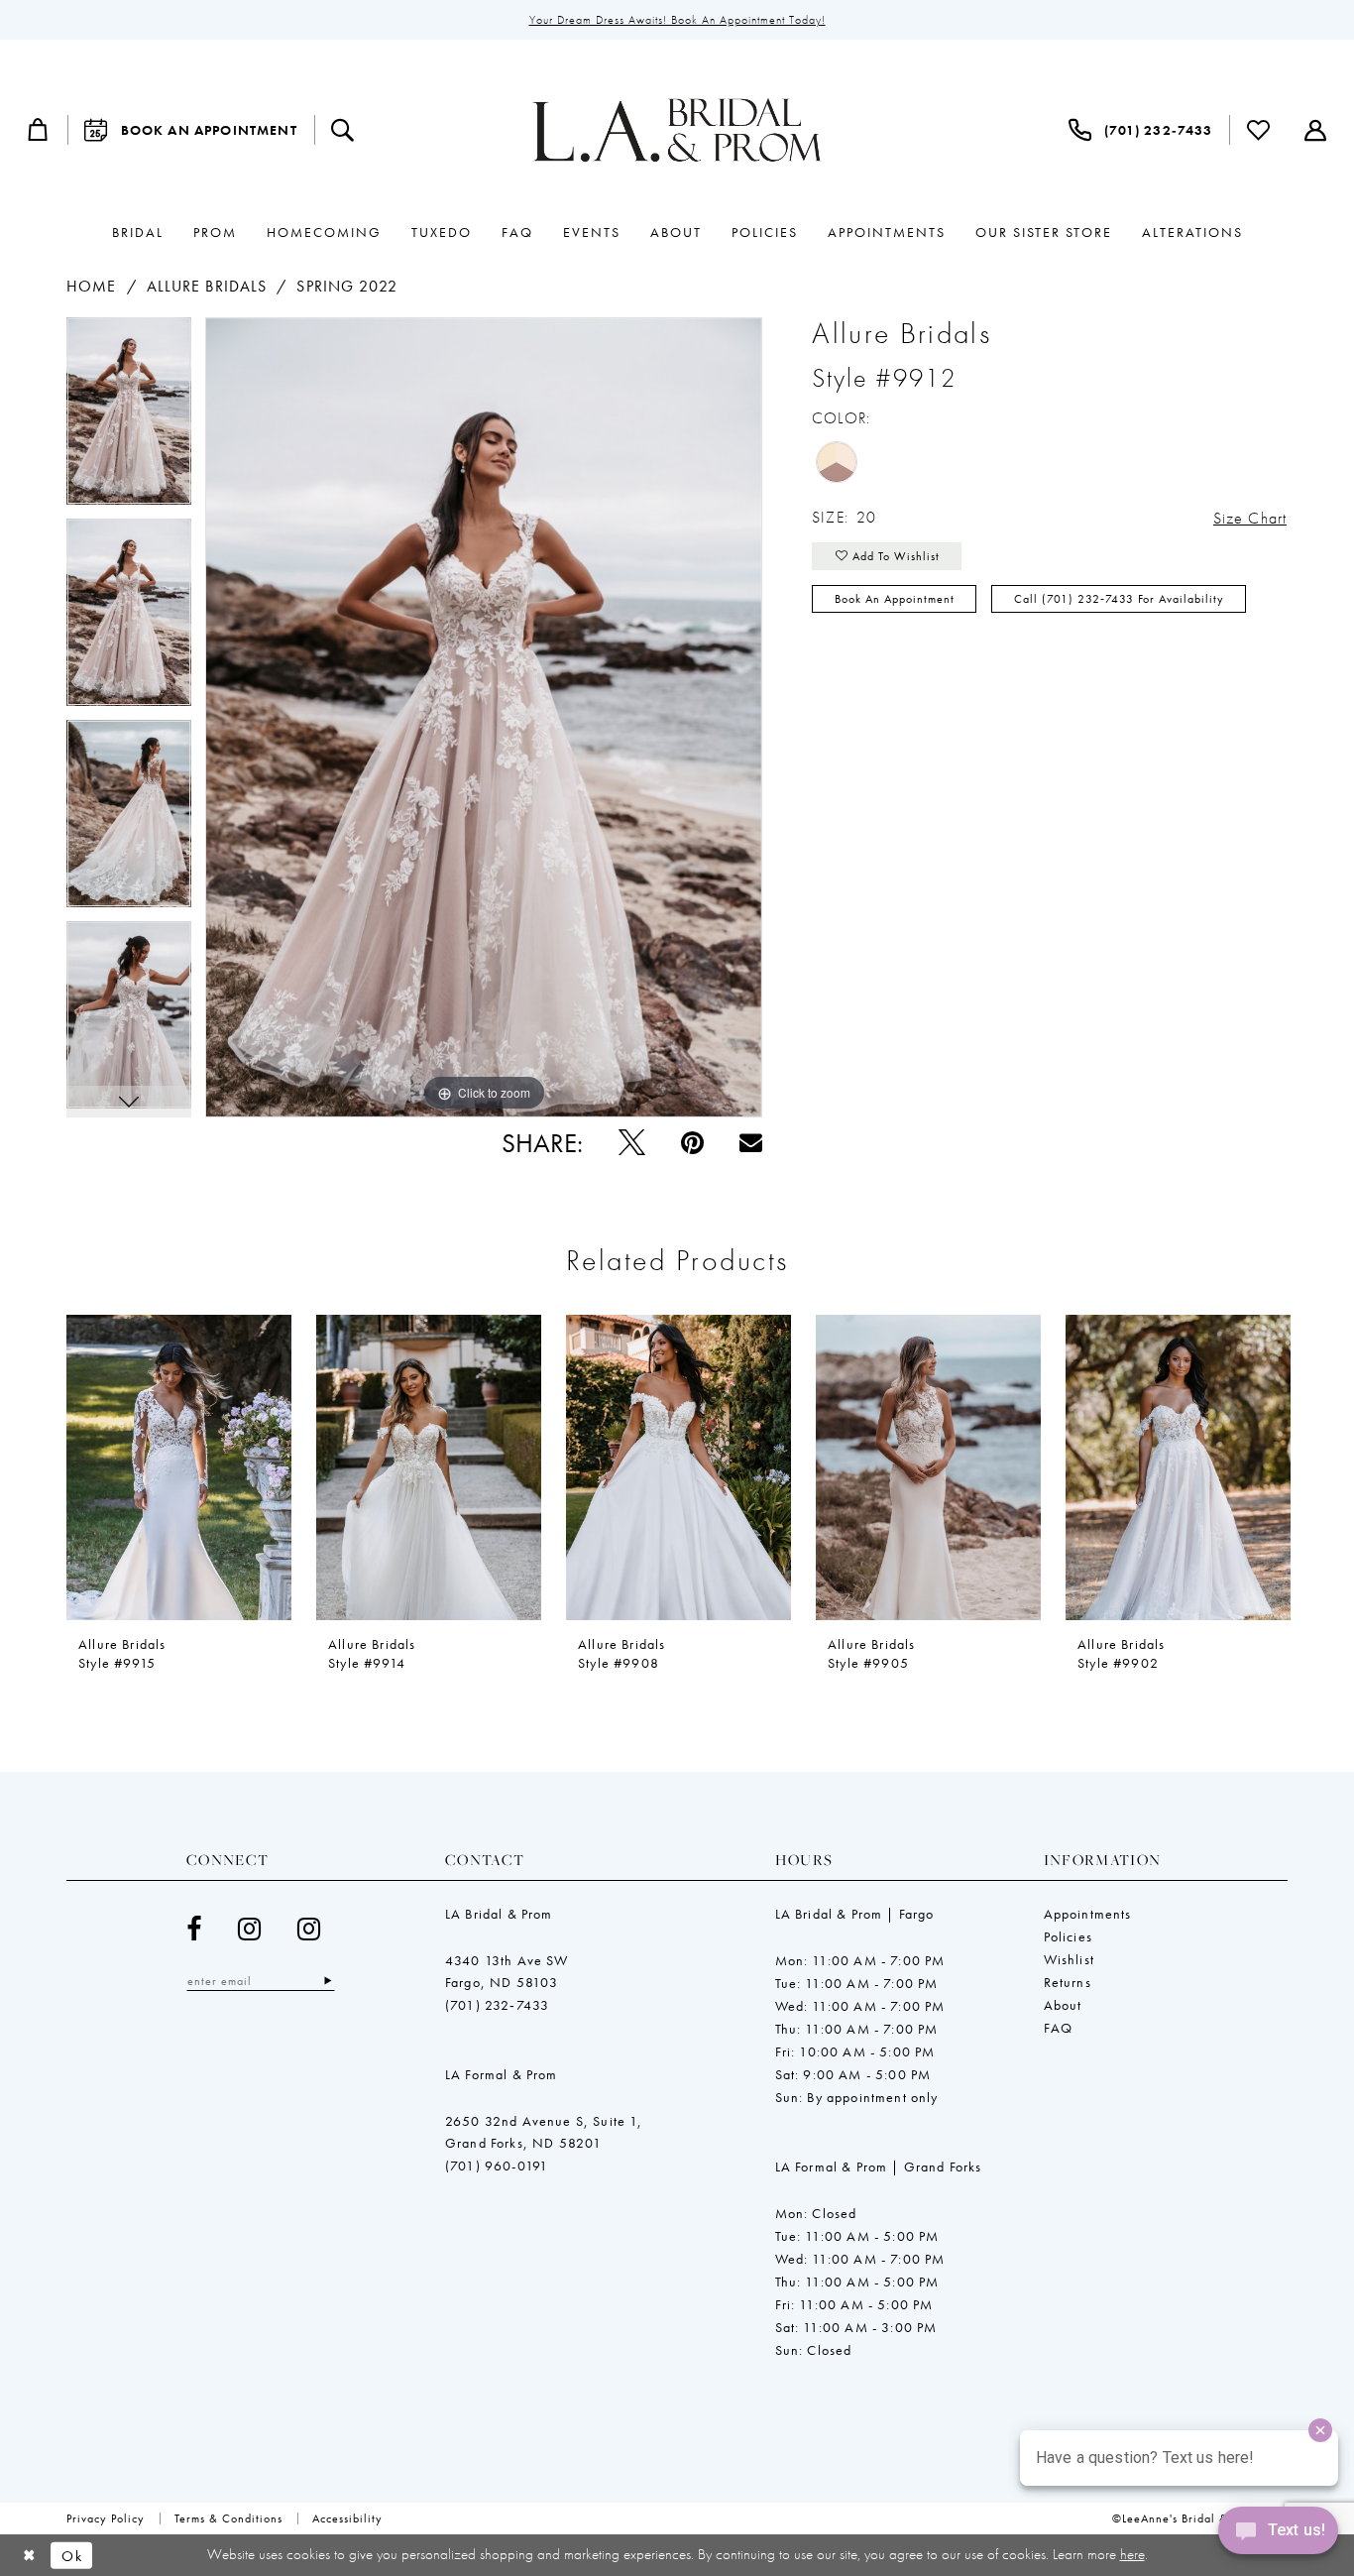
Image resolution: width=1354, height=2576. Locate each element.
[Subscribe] (328, 1981)
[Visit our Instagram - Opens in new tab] (250, 1929)
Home (91, 286)
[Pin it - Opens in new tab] (692, 1143)
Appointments (1088, 1914)
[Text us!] (1278, 2535)
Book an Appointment (895, 599)
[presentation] (179, 1467)
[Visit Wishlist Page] (1259, 130)
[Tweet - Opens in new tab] (632, 1143)
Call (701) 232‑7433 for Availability (1119, 599)
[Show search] (343, 130)
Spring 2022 (347, 286)
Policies (1068, 1936)
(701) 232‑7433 (497, 2005)
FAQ (1059, 2028)
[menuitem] (39, 130)
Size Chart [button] (1250, 518)
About (1063, 2005)
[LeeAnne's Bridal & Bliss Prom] (677, 130)
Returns (1068, 1982)
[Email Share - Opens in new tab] (751, 1143)
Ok (72, 2555)
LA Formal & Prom (502, 2074)
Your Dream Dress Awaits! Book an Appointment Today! (677, 20)
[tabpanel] (129, 418)
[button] (39, 130)
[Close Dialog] (29, 2556)
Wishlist (1069, 1959)
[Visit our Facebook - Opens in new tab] (194, 1929)
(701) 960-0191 (497, 2166)
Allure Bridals (207, 286)
